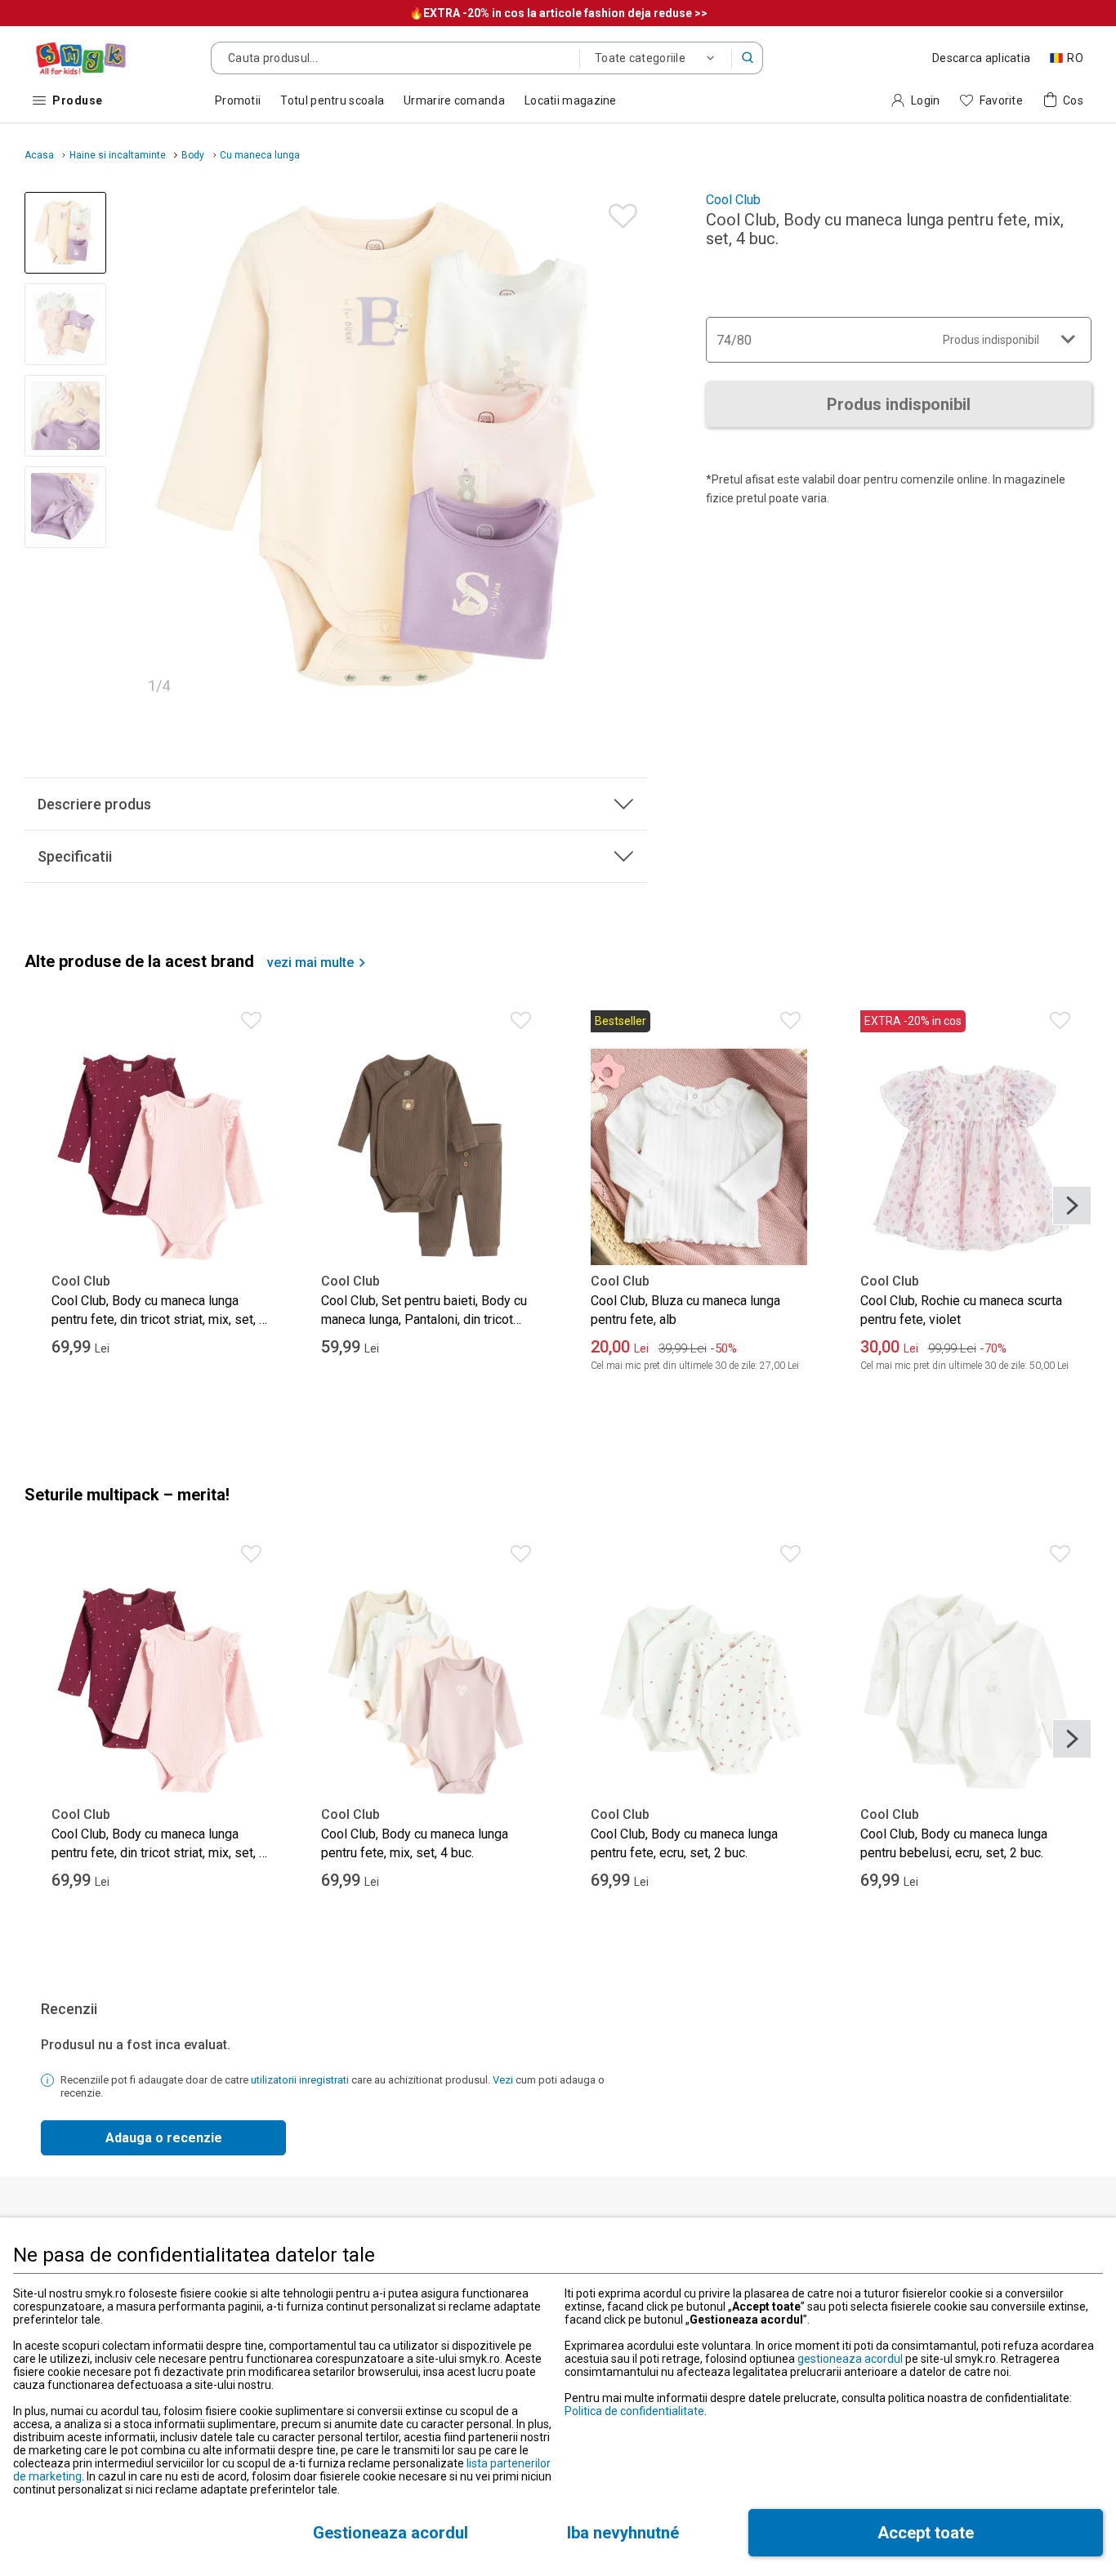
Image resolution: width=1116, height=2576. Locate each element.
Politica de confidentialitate (634, 2411)
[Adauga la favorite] (619, 212)
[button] (748, 58)
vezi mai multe (310, 963)
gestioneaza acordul (850, 2359)
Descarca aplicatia (981, 58)
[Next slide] (627, 448)
